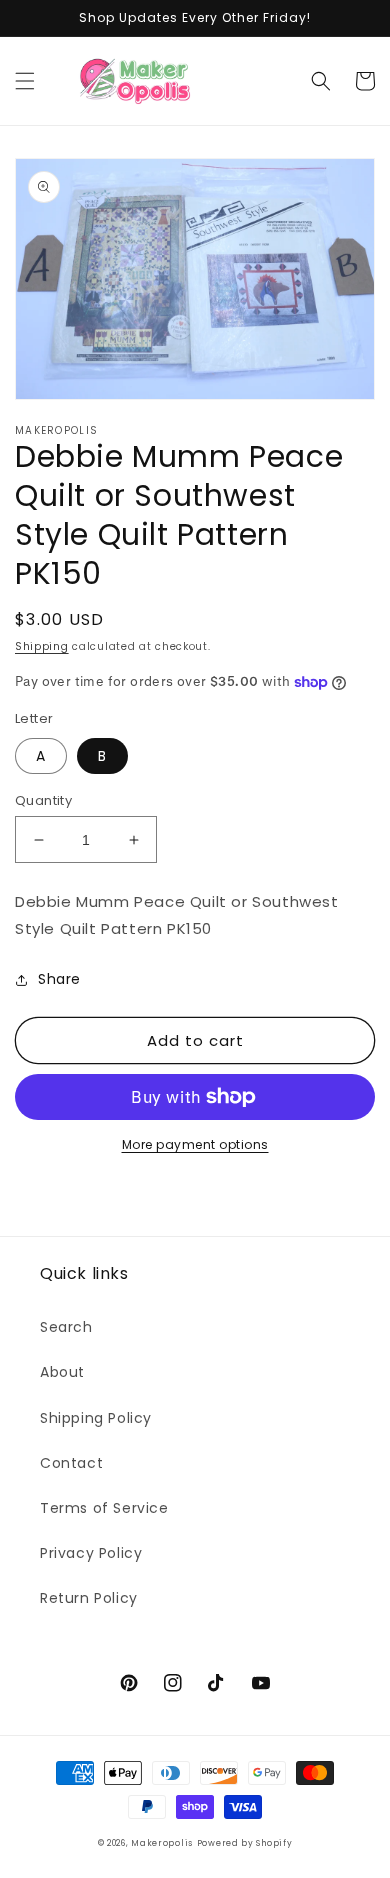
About (62, 1372)
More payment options (195, 1144)
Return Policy (89, 1598)
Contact (71, 1463)
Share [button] (59, 979)
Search (66, 1327)
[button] (25, 81)
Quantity (43, 800)
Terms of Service (104, 1508)
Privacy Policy (91, 1553)
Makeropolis (162, 1843)
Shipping (42, 646)
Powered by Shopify (245, 1843)
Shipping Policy (96, 1418)
